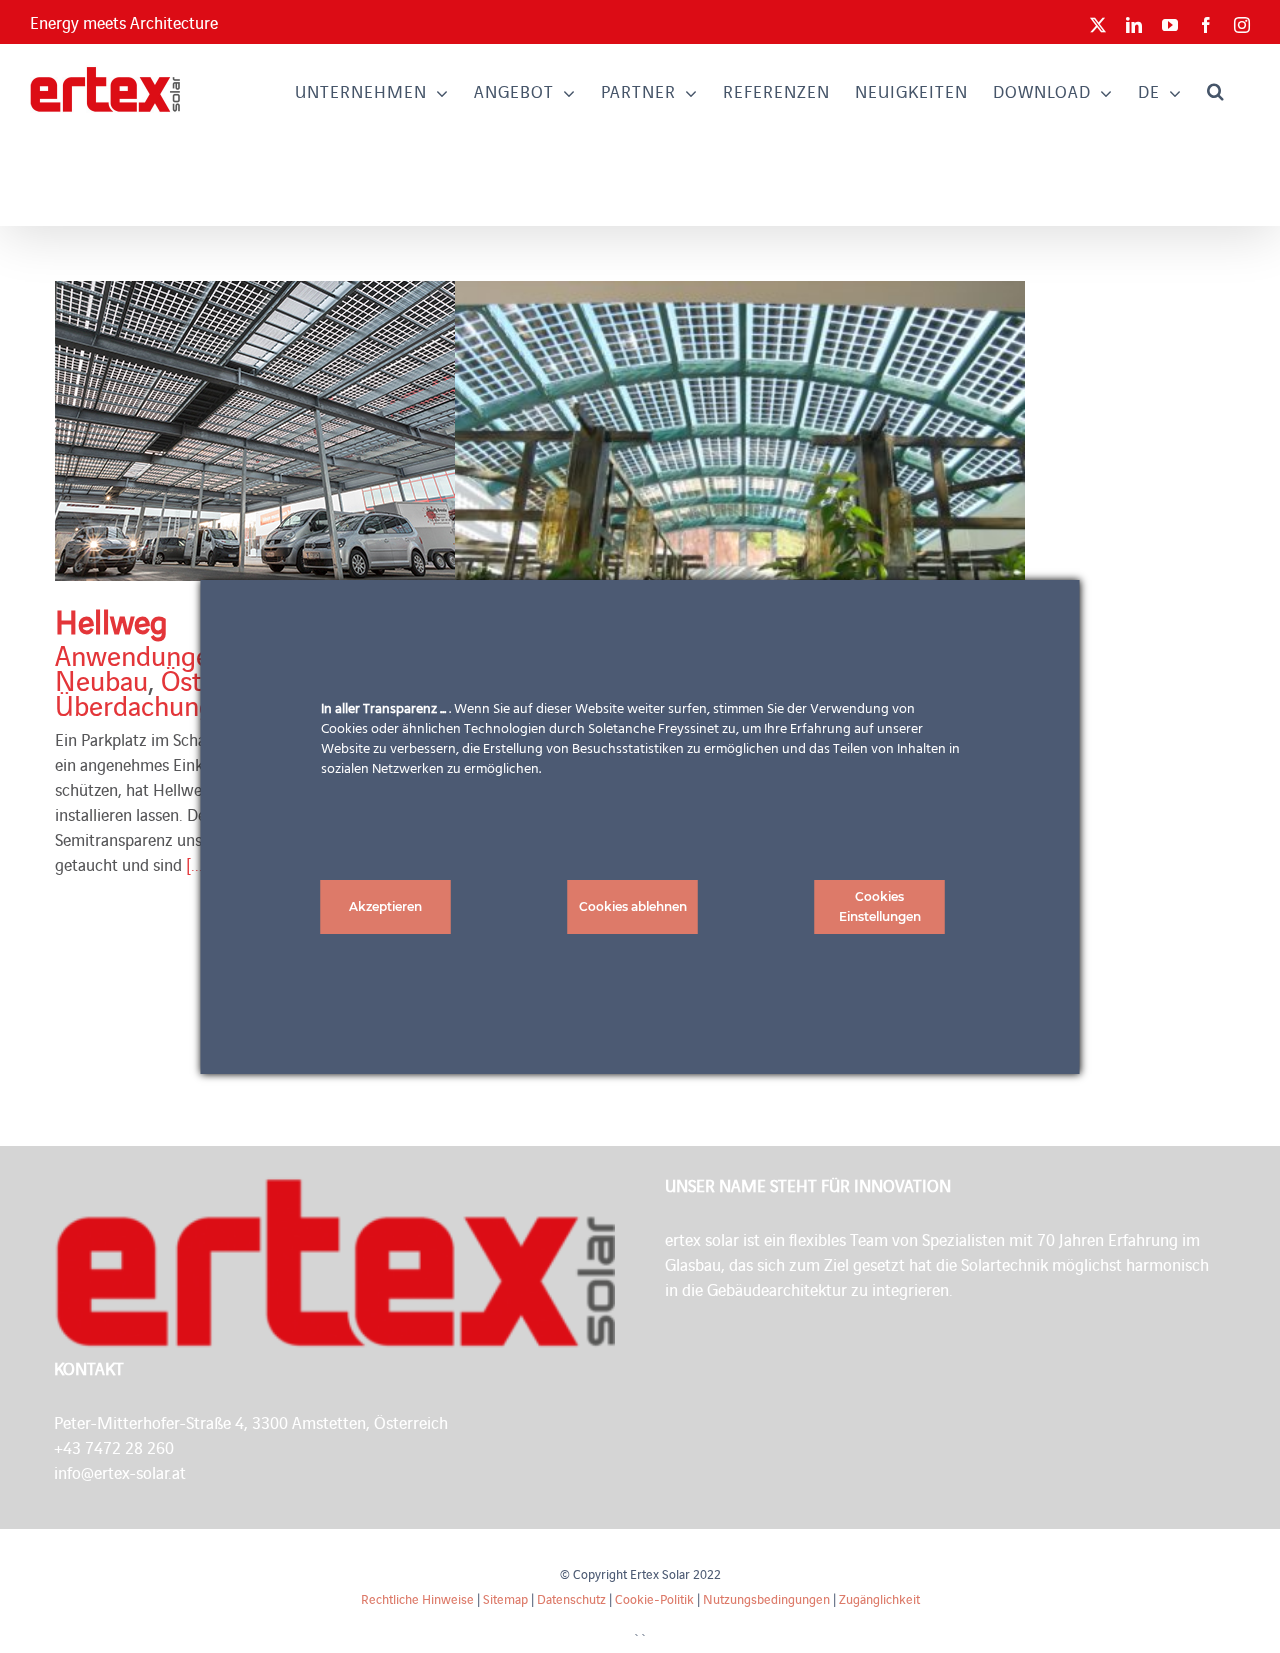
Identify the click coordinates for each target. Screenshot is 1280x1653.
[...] (197, 864)
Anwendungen (140, 654)
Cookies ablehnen (633, 906)
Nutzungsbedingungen (766, 1598)
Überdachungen (149, 704)
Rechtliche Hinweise (417, 1598)
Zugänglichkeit (879, 1598)
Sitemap (505, 1598)
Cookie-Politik (654, 1598)
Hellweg (111, 620)
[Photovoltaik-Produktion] (340, 431)
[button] (1216, 90)
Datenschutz (571, 1598)
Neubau (101, 679)
